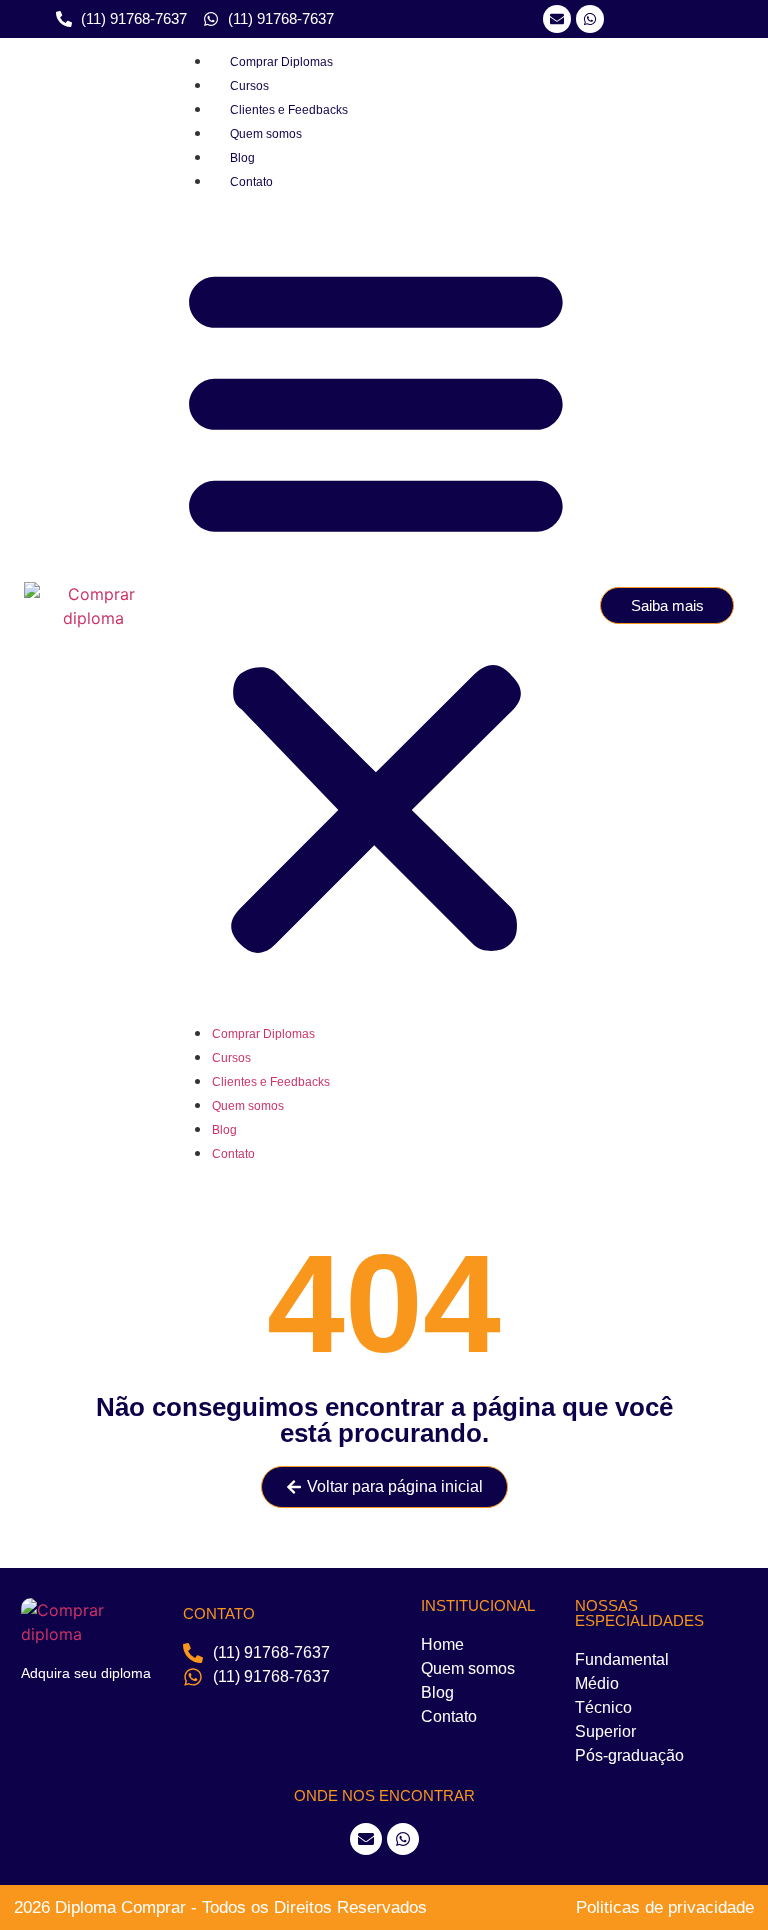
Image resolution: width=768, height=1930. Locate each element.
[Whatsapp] (590, 19)
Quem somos (266, 134)
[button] (376, 606)
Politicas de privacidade (665, 1907)
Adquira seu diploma (86, 1673)
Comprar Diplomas (281, 62)
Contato (251, 182)
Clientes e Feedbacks (289, 110)
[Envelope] (366, 1839)
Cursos (249, 86)
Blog (242, 158)
